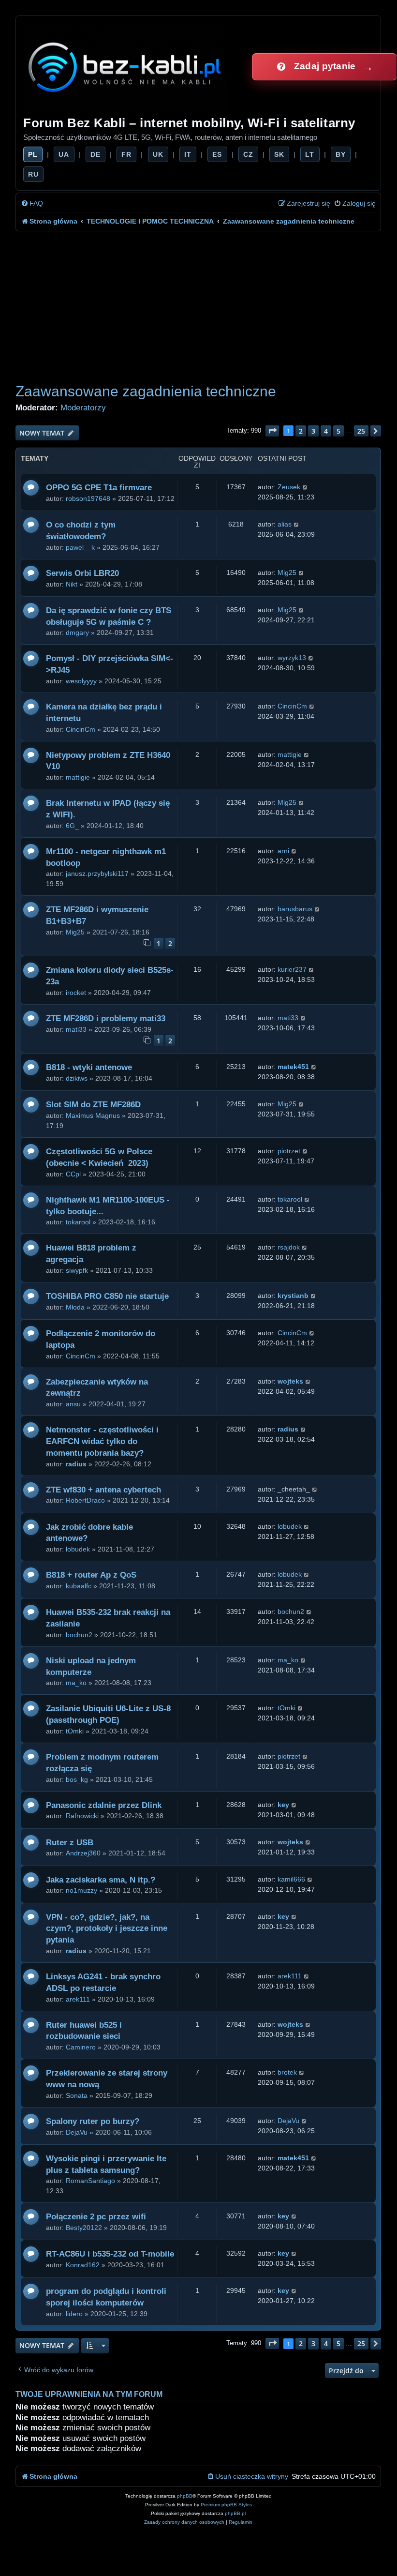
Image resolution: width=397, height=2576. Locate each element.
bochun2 (79, 1635)
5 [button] (338, 431)
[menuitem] (32, 203)
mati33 (76, 1029)
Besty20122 (84, 2228)
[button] (272, 431)
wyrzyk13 (292, 658)
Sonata (77, 2095)
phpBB (185, 2496)
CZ (248, 154)
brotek (287, 2072)
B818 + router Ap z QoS (91, 1575)
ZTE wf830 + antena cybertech (103, 1490)
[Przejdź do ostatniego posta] (305, 487)
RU (33, 174)
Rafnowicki (82, 1816)
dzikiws (77, 1078)
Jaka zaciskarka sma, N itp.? (101, 1880)
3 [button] (313, 431)
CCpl (73, 1174)
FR (126, 154)
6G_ (72, 826)
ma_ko (76, 1683)
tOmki (75, 1731)
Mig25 (287, 572)
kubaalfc (79, 1586)
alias (285, 524)
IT (188, 154)
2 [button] (301, 431)
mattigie (78, 777)
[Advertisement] (198, 304)
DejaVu (77, 2132)
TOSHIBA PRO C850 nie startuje (107, 1296)
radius (76, 1464)
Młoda (75, 1307)
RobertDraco (85, 1500)
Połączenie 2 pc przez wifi (96, 2217)
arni (283, 851)
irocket (76, 993)
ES (217, 154)
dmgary (77, 633)
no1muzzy (81, 1890)
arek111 (78, 1999)
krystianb (293, 1296)
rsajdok (289, 1247)
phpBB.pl (235, 2513)
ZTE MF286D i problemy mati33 (106, 1018)
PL (33, 154)
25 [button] (361, 431)
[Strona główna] (125, 67)
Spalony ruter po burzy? (93, 2121)
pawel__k (80, 547)
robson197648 (88, 498)
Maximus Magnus (93, 1115)
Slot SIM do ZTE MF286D (93, 1105)
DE (96, 154)
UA (64, 154)
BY (341, 154)
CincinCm (81, 729)
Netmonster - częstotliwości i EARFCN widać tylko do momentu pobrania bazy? (102, 1441)
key (283, 1805)
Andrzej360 (83, 1853)
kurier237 (292, 969)
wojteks (290, 1381)
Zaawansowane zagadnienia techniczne (146, 391)
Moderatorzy (83, 407)
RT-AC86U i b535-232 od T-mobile (110, 2254)
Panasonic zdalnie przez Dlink (104, 1805)
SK (279, 154)
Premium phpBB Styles (226, 2505)
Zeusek (289, 487)
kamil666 (291, 1879)
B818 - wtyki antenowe (89, 1067)
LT (310, 154)
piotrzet (289, 1151)
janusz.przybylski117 (97, 874)
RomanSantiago (90, 2181)
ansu (73, 1404)
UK (158, 154)
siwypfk (77, 1270)
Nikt (72, 584)
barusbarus (295, 909)
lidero (74, 2314)
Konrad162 (83, 2265)
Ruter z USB (70, 1843)
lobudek (78, 1549)
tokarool (78, 1222)
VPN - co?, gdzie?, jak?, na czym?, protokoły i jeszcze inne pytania (107, 1929)
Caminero (81, 2047)
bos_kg (77, 1779)
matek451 (293, 1067)
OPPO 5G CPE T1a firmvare (99, 488)
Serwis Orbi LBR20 (82, 573)
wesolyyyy (81, 681)
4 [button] (326, 431)
